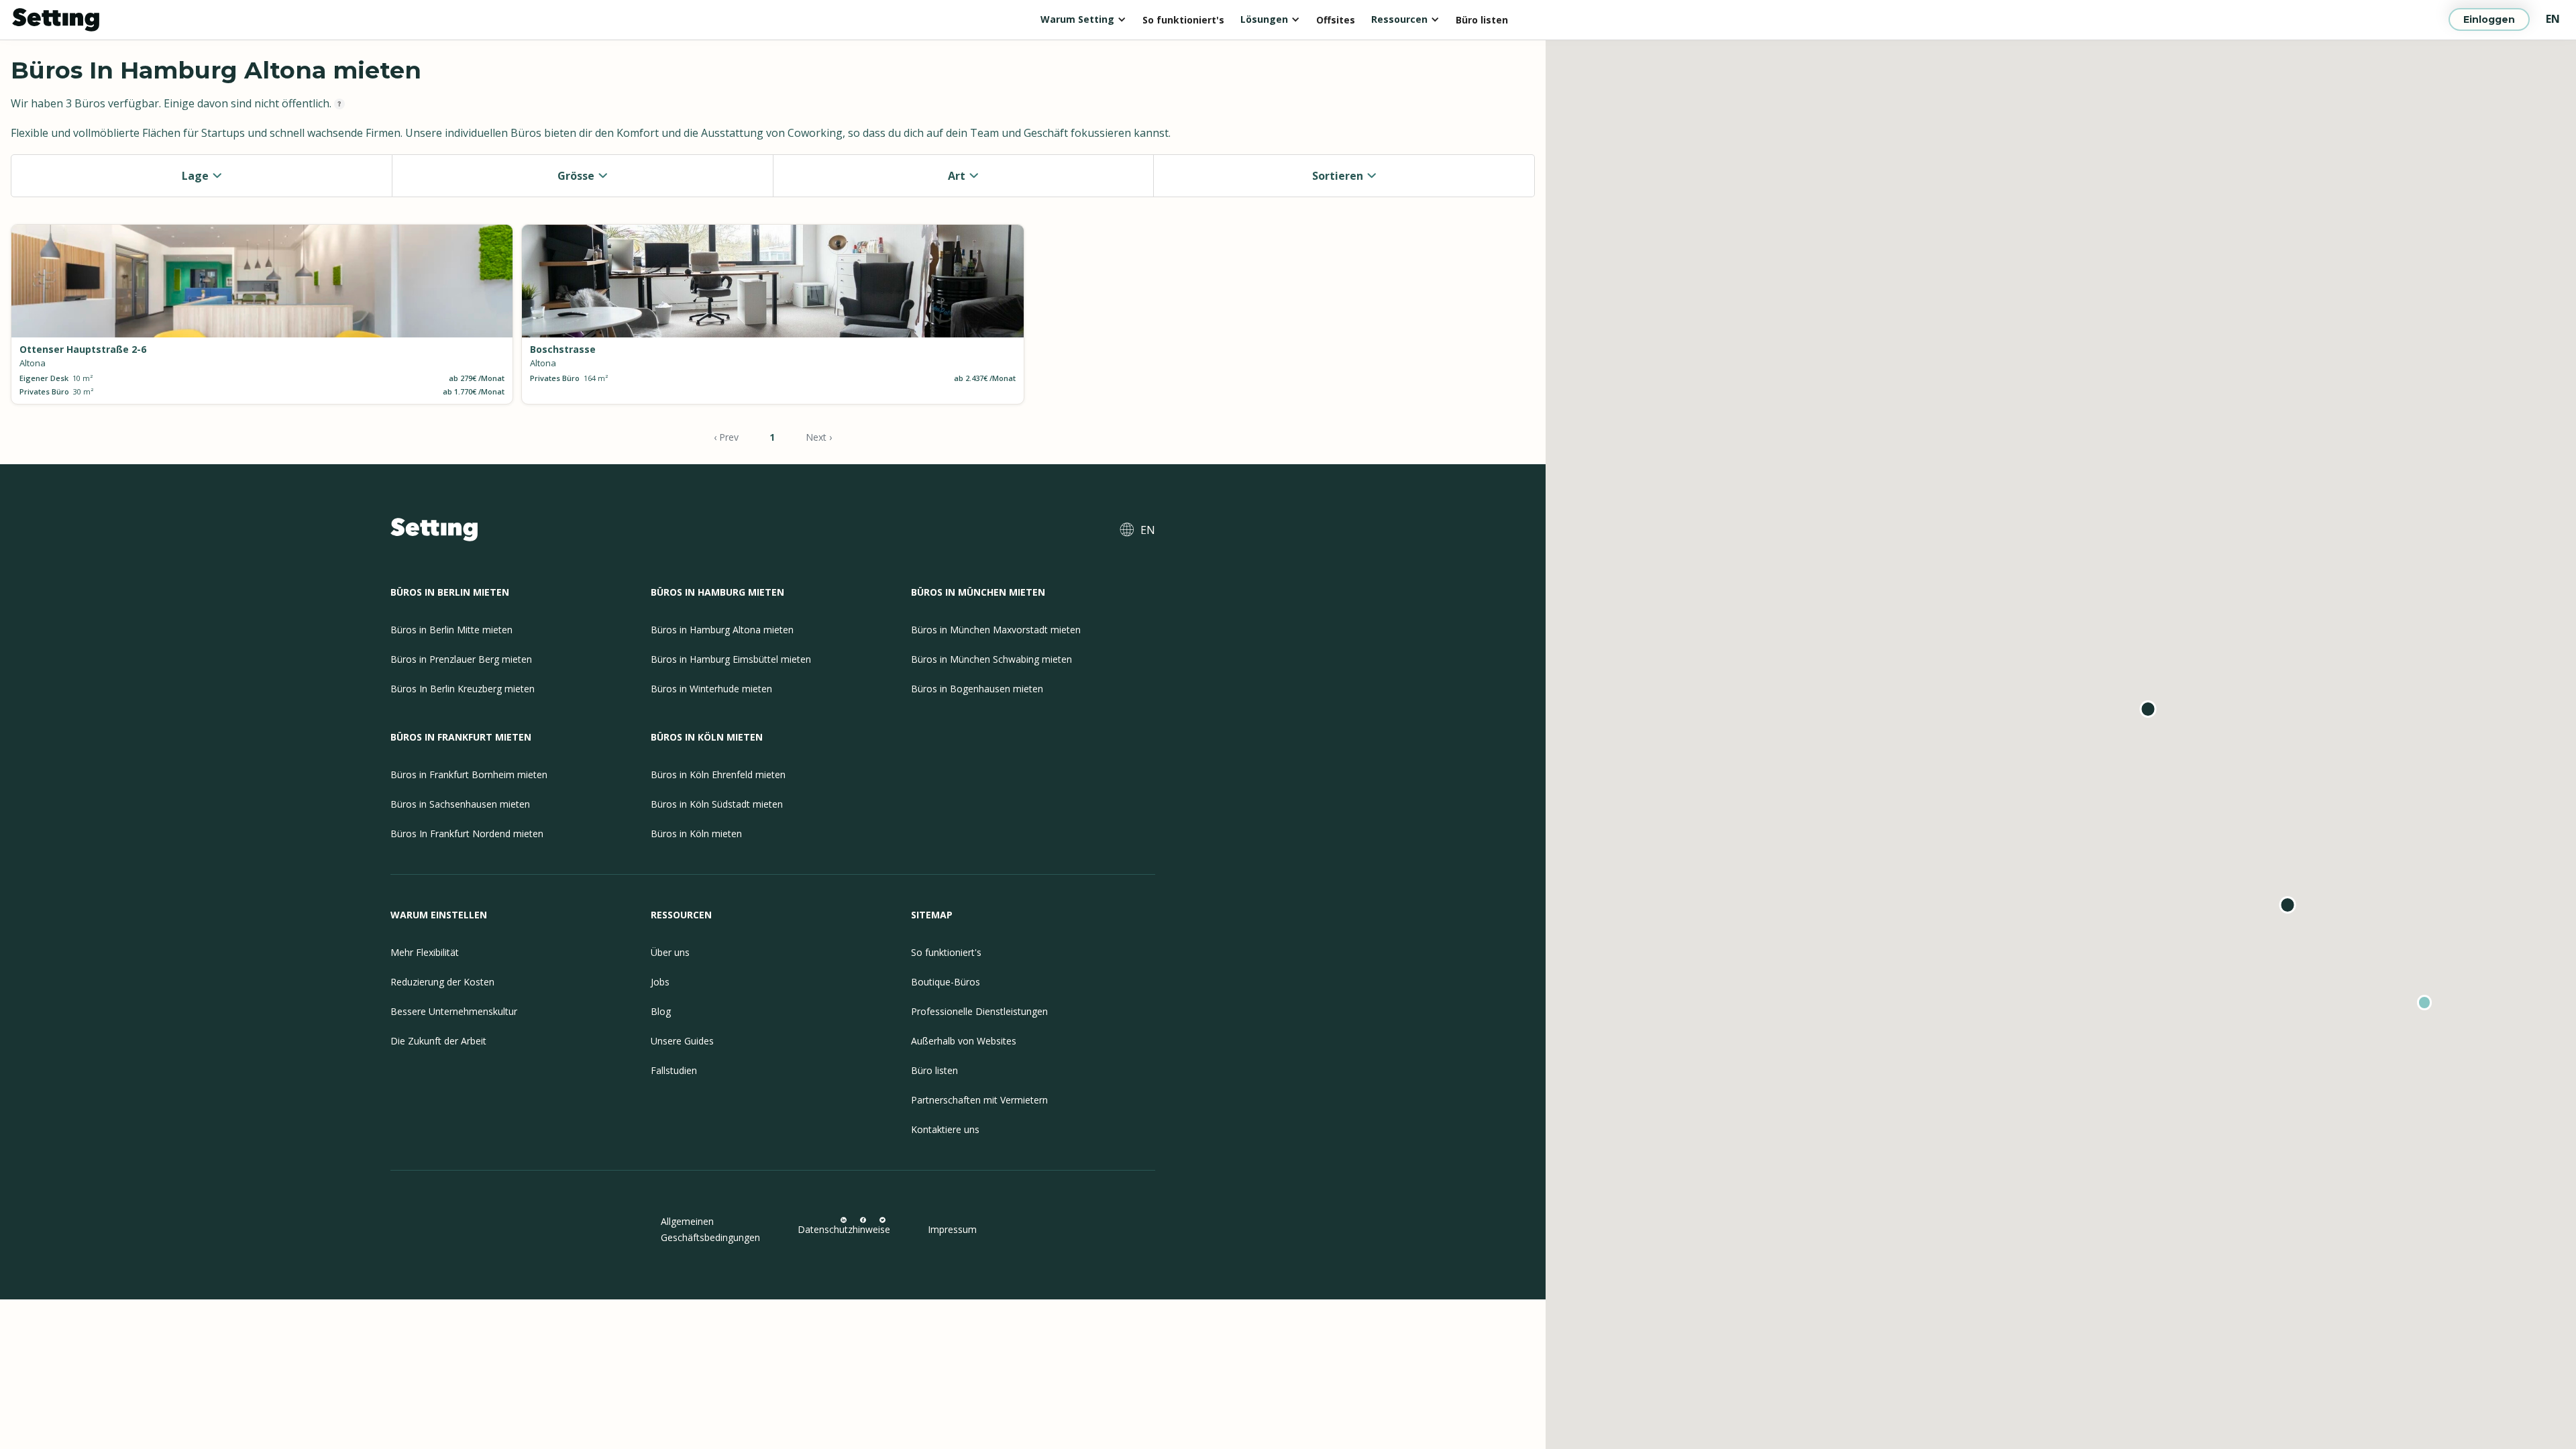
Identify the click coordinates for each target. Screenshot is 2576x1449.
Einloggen (2489, 19)
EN (2553, 19)
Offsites (1336, 20)
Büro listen (1482, 20)
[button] (1083, 19)
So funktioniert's (1183, 20)
